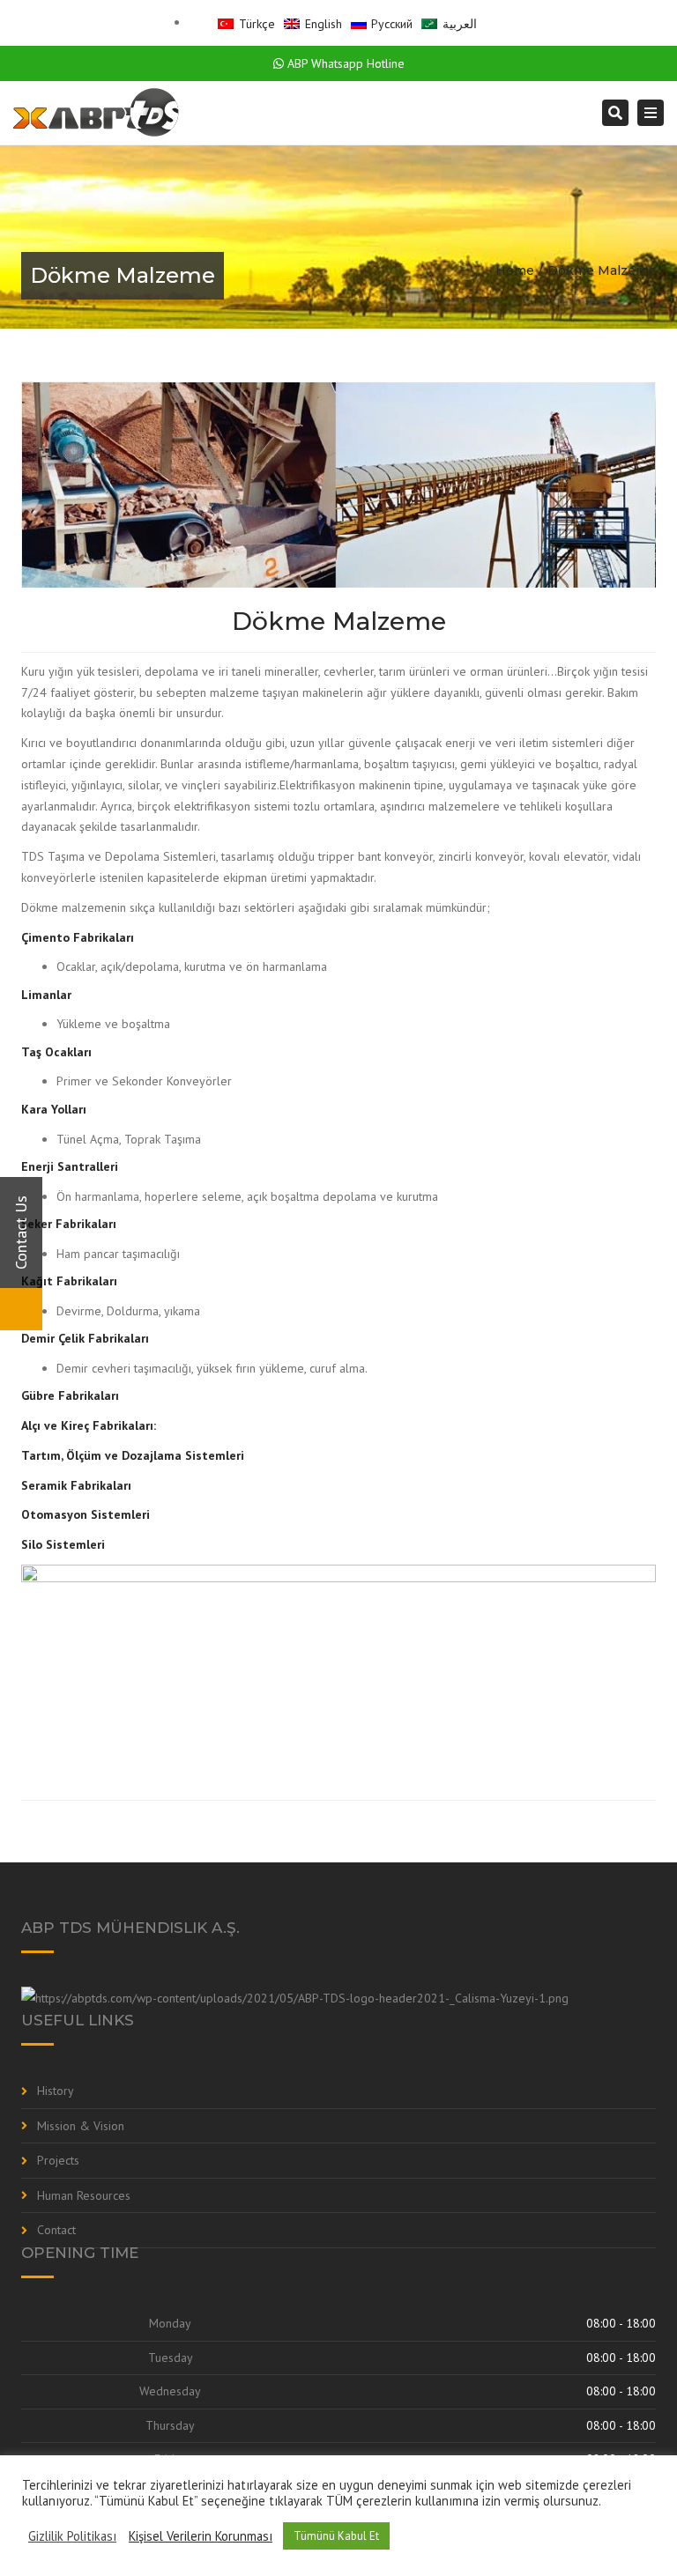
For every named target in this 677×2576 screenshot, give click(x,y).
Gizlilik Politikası (72, 2536)
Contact (56, 2230)
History (56, 2091)
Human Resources (84, 2195)
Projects (58, 2160)
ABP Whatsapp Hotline (344, 63)
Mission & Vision (81, 2126)
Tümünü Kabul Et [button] (336, 2536)
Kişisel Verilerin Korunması (201, 2536)
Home (515, 270)
